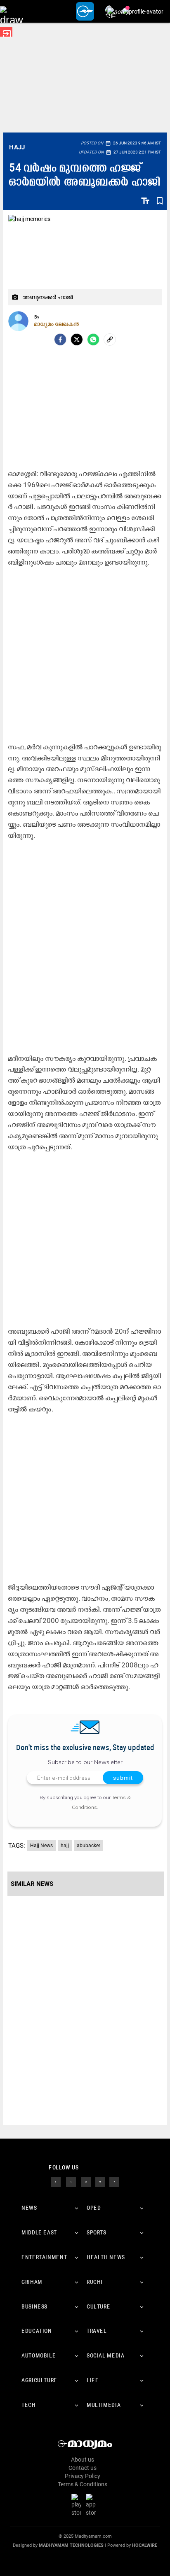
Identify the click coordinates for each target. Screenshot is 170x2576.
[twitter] (71, 2181)
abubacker (89, 1846)
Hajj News (41, 1846)
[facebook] (60, 339)
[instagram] (86, 2181)
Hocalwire (145, 2545)
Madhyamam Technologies (71, 2545)
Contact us (83, 2468)
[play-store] (78, 2504)
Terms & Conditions (83, 2484)
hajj (65, 1846)
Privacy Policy (83, 2476)
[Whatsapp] (93, 339)
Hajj (17, 147)
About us (83, 2460)
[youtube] (100, 2181)
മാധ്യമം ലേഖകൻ (57, 324)
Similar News (32, 1884)
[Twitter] (77, 339)
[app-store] (92, 2504)
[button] (11, 11)
